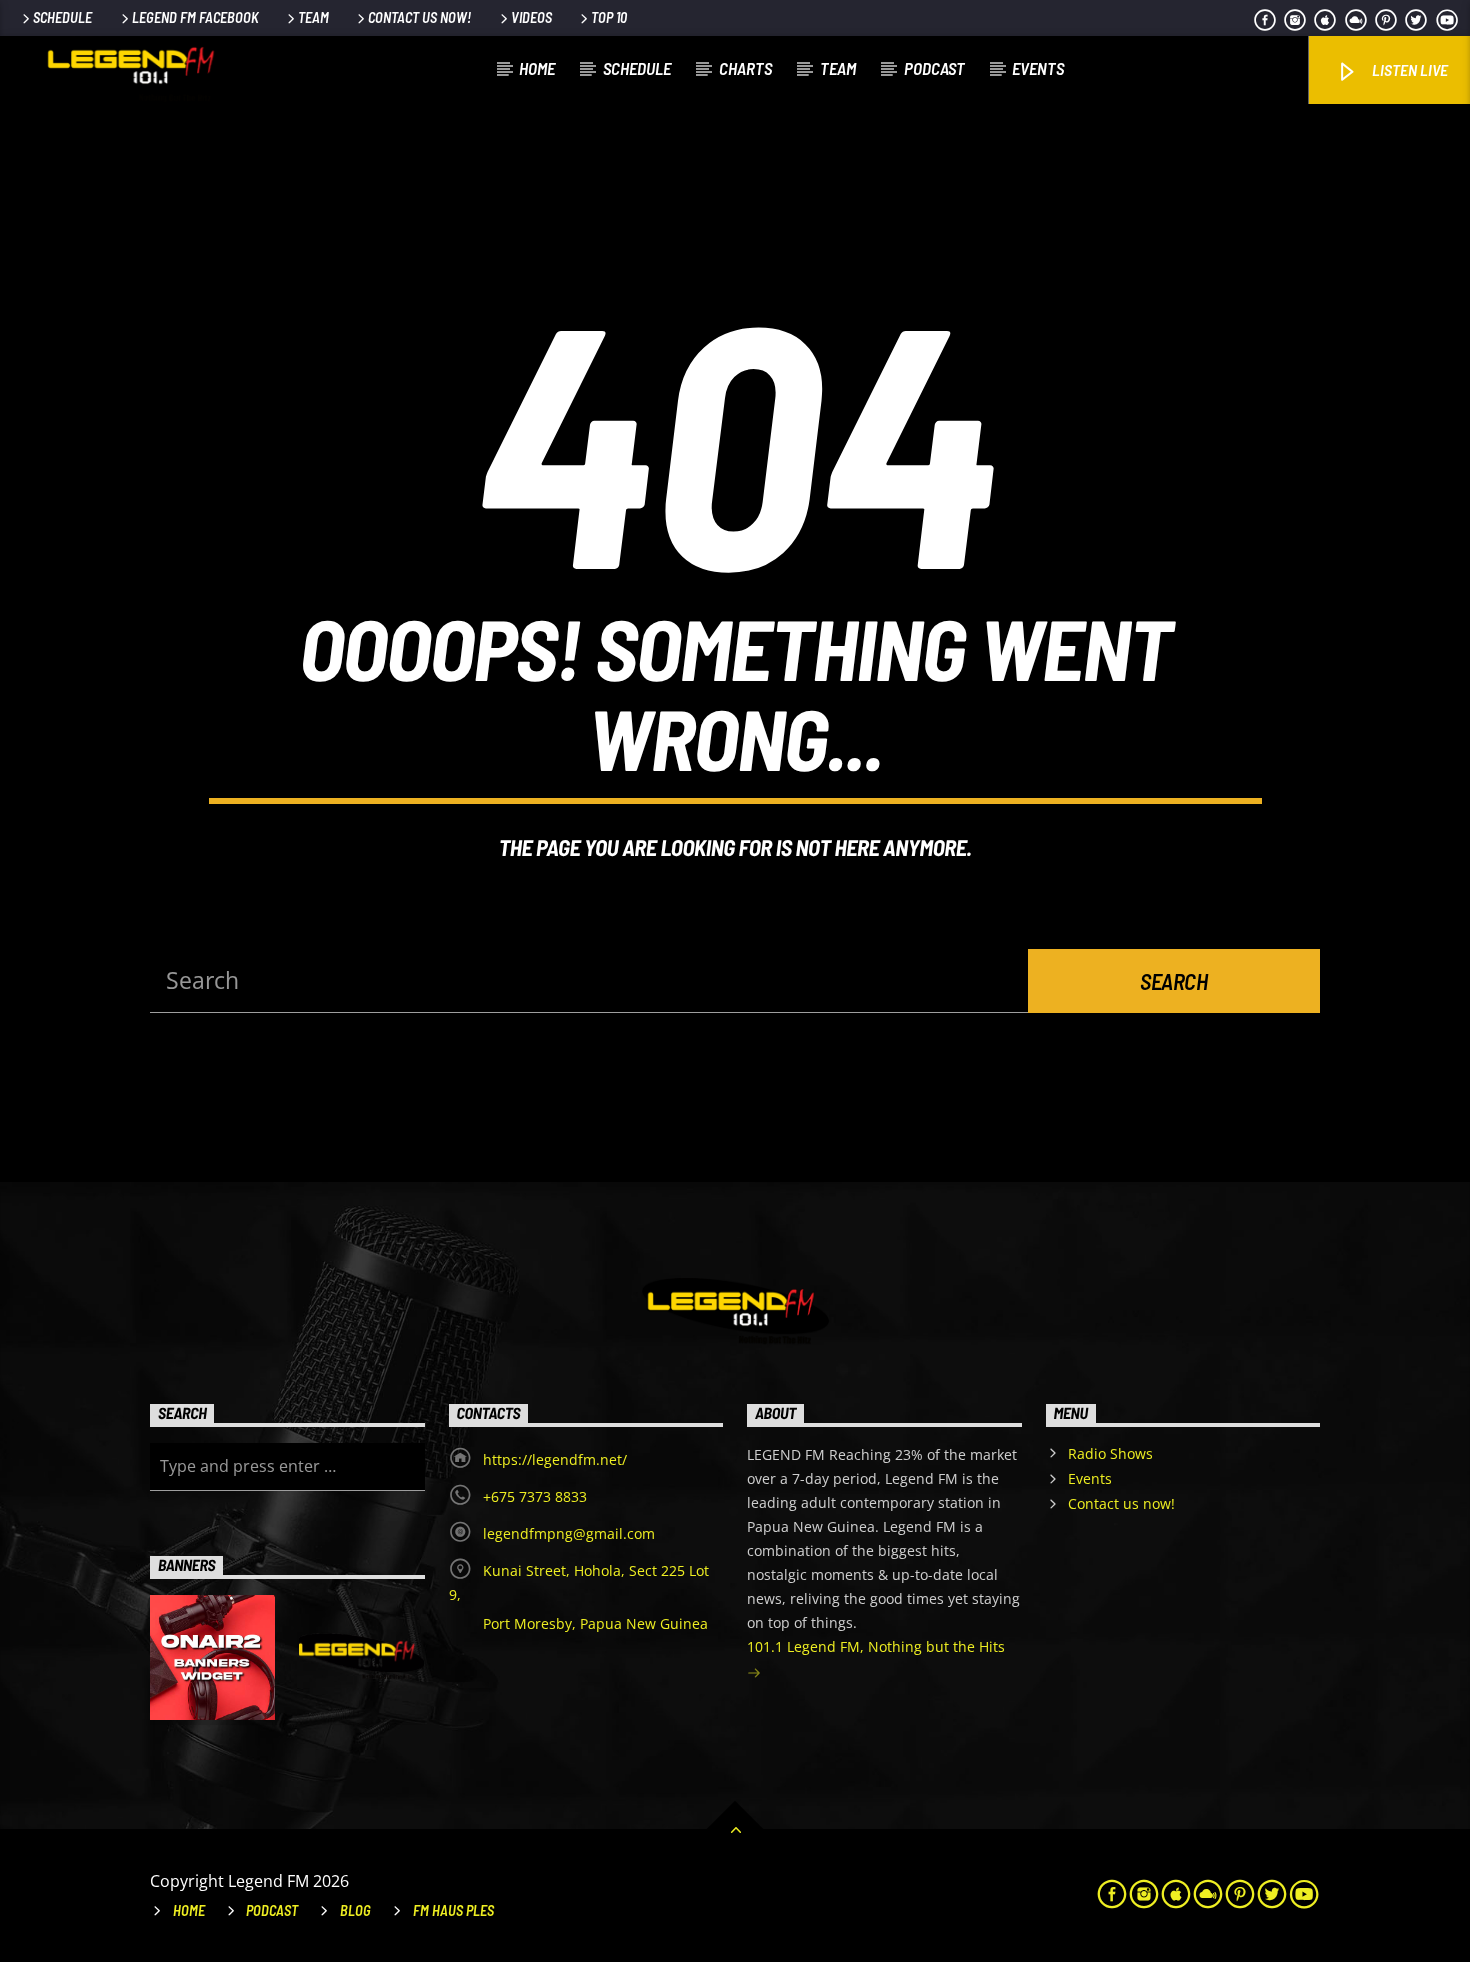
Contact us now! (419, 17)
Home (537, 68)
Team (313, 17)
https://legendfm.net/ (555, 1459)
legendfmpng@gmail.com (569, 1533)
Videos (531, 17)
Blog (355, 1910)
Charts (745, 68)
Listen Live (1408, 69)
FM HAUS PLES (453, 1910)
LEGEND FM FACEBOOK (195, 17)
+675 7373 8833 (535, 1496)
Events (1038, 68)
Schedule (62, 17)
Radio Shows (1110, 1453)
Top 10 (609, 17)
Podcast (934, 68)
